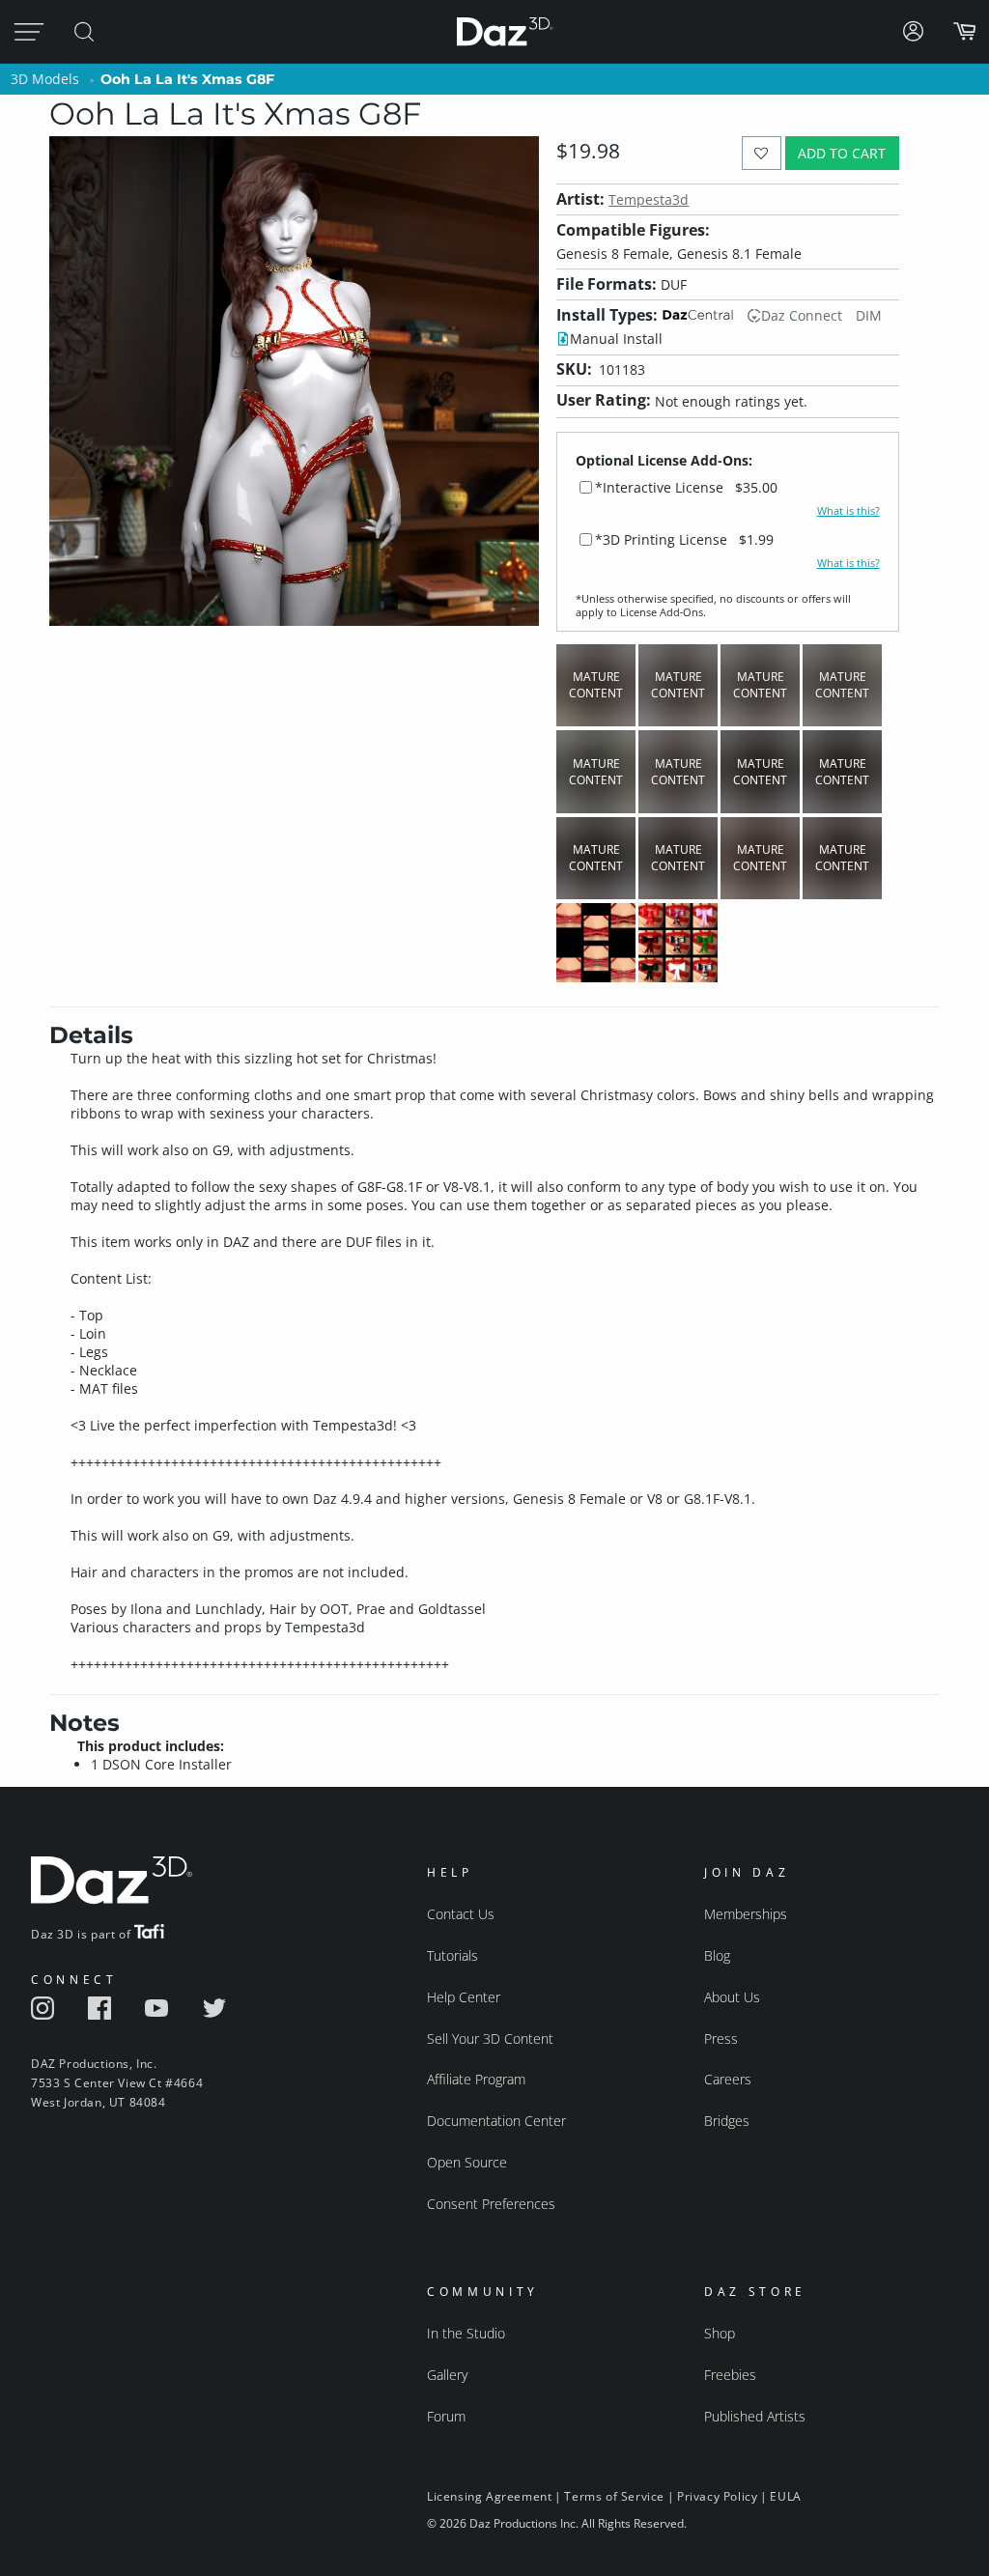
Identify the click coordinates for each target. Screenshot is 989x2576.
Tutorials (452, 1955)
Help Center (464, 1997)
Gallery (447, 2375)
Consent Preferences (491, 2204)
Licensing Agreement (489, 2496)
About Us (732, 1997)
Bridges (727, 2121)
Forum (446, 2416)
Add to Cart (842, 153)
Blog (717, 1955)
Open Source (467, 2162)
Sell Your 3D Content (490, 2038)
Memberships (746, 1914)
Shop (720, 2333)
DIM (869, 315)
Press (721, 2038)
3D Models (45, 79)
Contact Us (461, 1914)
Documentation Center (496, 2121)
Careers (728, 2079)
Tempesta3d (649, 199)
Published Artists (755, 2416)
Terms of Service (614, 2496)
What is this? (848, 511)
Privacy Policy (717, 2496)
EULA (785, 2496)
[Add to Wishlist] (762, 153)
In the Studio (466, 2333)
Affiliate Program (476, 2079)
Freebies (730, 2375)
